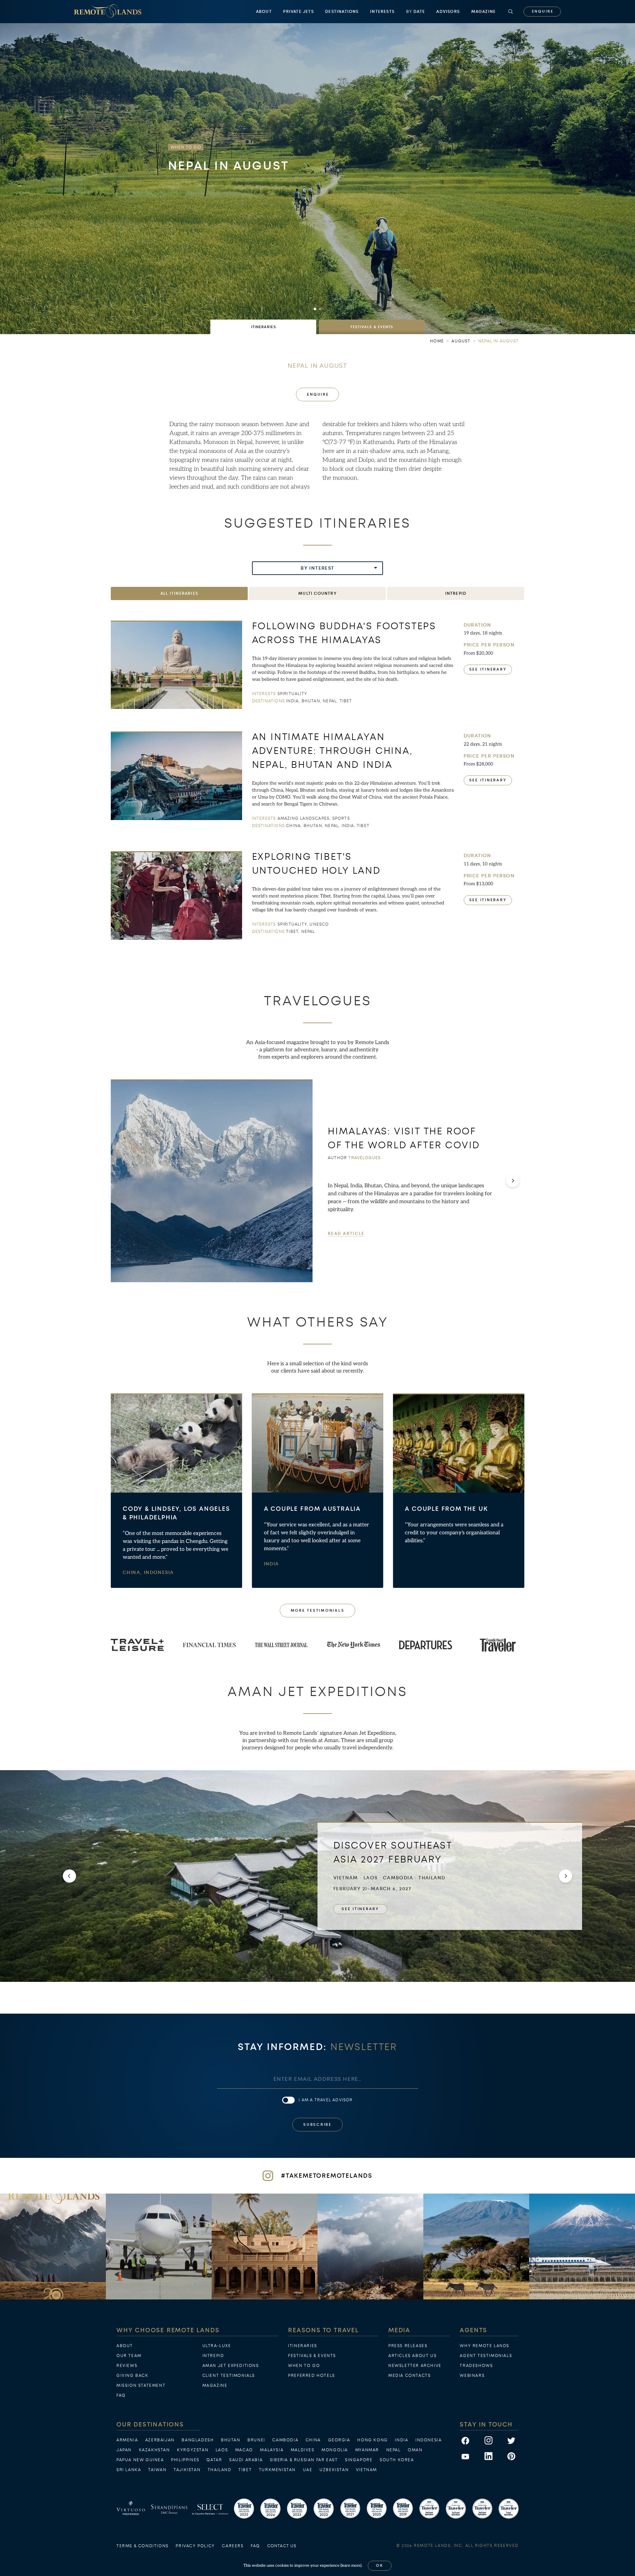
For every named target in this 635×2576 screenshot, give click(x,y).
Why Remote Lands (485, 2346)
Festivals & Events (312, 2356)
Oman (415, 2450)
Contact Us (282, 2546)
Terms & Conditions (143, 2546)
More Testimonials (318, 1611)
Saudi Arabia (246, 2460)
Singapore (359, 2460)
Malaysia (272, 2450)
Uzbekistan (334, 2470)
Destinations (342, 12)
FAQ (121, 2395)
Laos (222, 2450)
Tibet (245, 2470)
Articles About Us (412, 2356)
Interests (382, 12)
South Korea (397, 2460)
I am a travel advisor (326, 2100)
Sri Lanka (129, 2470)
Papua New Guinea (140, 2460)
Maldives (303, 2450)
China (313, 2440)
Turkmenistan (277, 2470)
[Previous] (69, 1876)
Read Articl (346, 1233)
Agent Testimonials (486, 2356)
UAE (308, 2470)
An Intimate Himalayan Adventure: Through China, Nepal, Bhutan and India (332, 751)
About (264, 12)
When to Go (304, 2366)
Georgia (339, 2440)
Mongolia (335, 2450)
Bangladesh (198, 2440)
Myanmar (367, 2450)
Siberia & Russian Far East (304, 2460)
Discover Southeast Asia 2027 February (393, 1852)
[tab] (263, 327)
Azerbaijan (160, 2440)
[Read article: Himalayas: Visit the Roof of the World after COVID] (212, 1181)
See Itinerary (488, 669)
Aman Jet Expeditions (231, 2366)
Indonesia (159, 1572)
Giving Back (132, 2376)
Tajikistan (187, 2470)
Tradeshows (476, 2366)
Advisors (448, 12)
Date (416, 12)
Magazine (484, 12)
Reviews (127, 2366)
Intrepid (213, 2356)
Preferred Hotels (312, 2376)
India (272, 1564)
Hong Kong (372, 2440)
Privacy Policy (195, 2546)
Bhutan (231, 2440)
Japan (124, 2450)
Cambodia (285, 2440)
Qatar (214, 2460)
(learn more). (351, 2566)
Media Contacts (409, 2376)
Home (437, 341)
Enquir (542, 11)
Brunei (256, 2440)
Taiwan (157, 2470)
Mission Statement (141, 2385)
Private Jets (298, 12)
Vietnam (366, 2470)
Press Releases (408, 2346)
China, (133, 1572)
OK (380, 2566)
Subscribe (317, 2125)
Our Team (129, 2356)
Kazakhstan (154, 2450)
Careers (233, 2546)
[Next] (513, 1181)
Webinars (472, 2376)
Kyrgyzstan (193, 2450)
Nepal (394, 2450)
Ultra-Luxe (217, 2346)
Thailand (220, 2470)
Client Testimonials (229, 2376)
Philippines (185, 2460)
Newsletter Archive (415, 2366)
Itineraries (303, 2346)
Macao (244, 2450)
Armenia (127, 2440)
